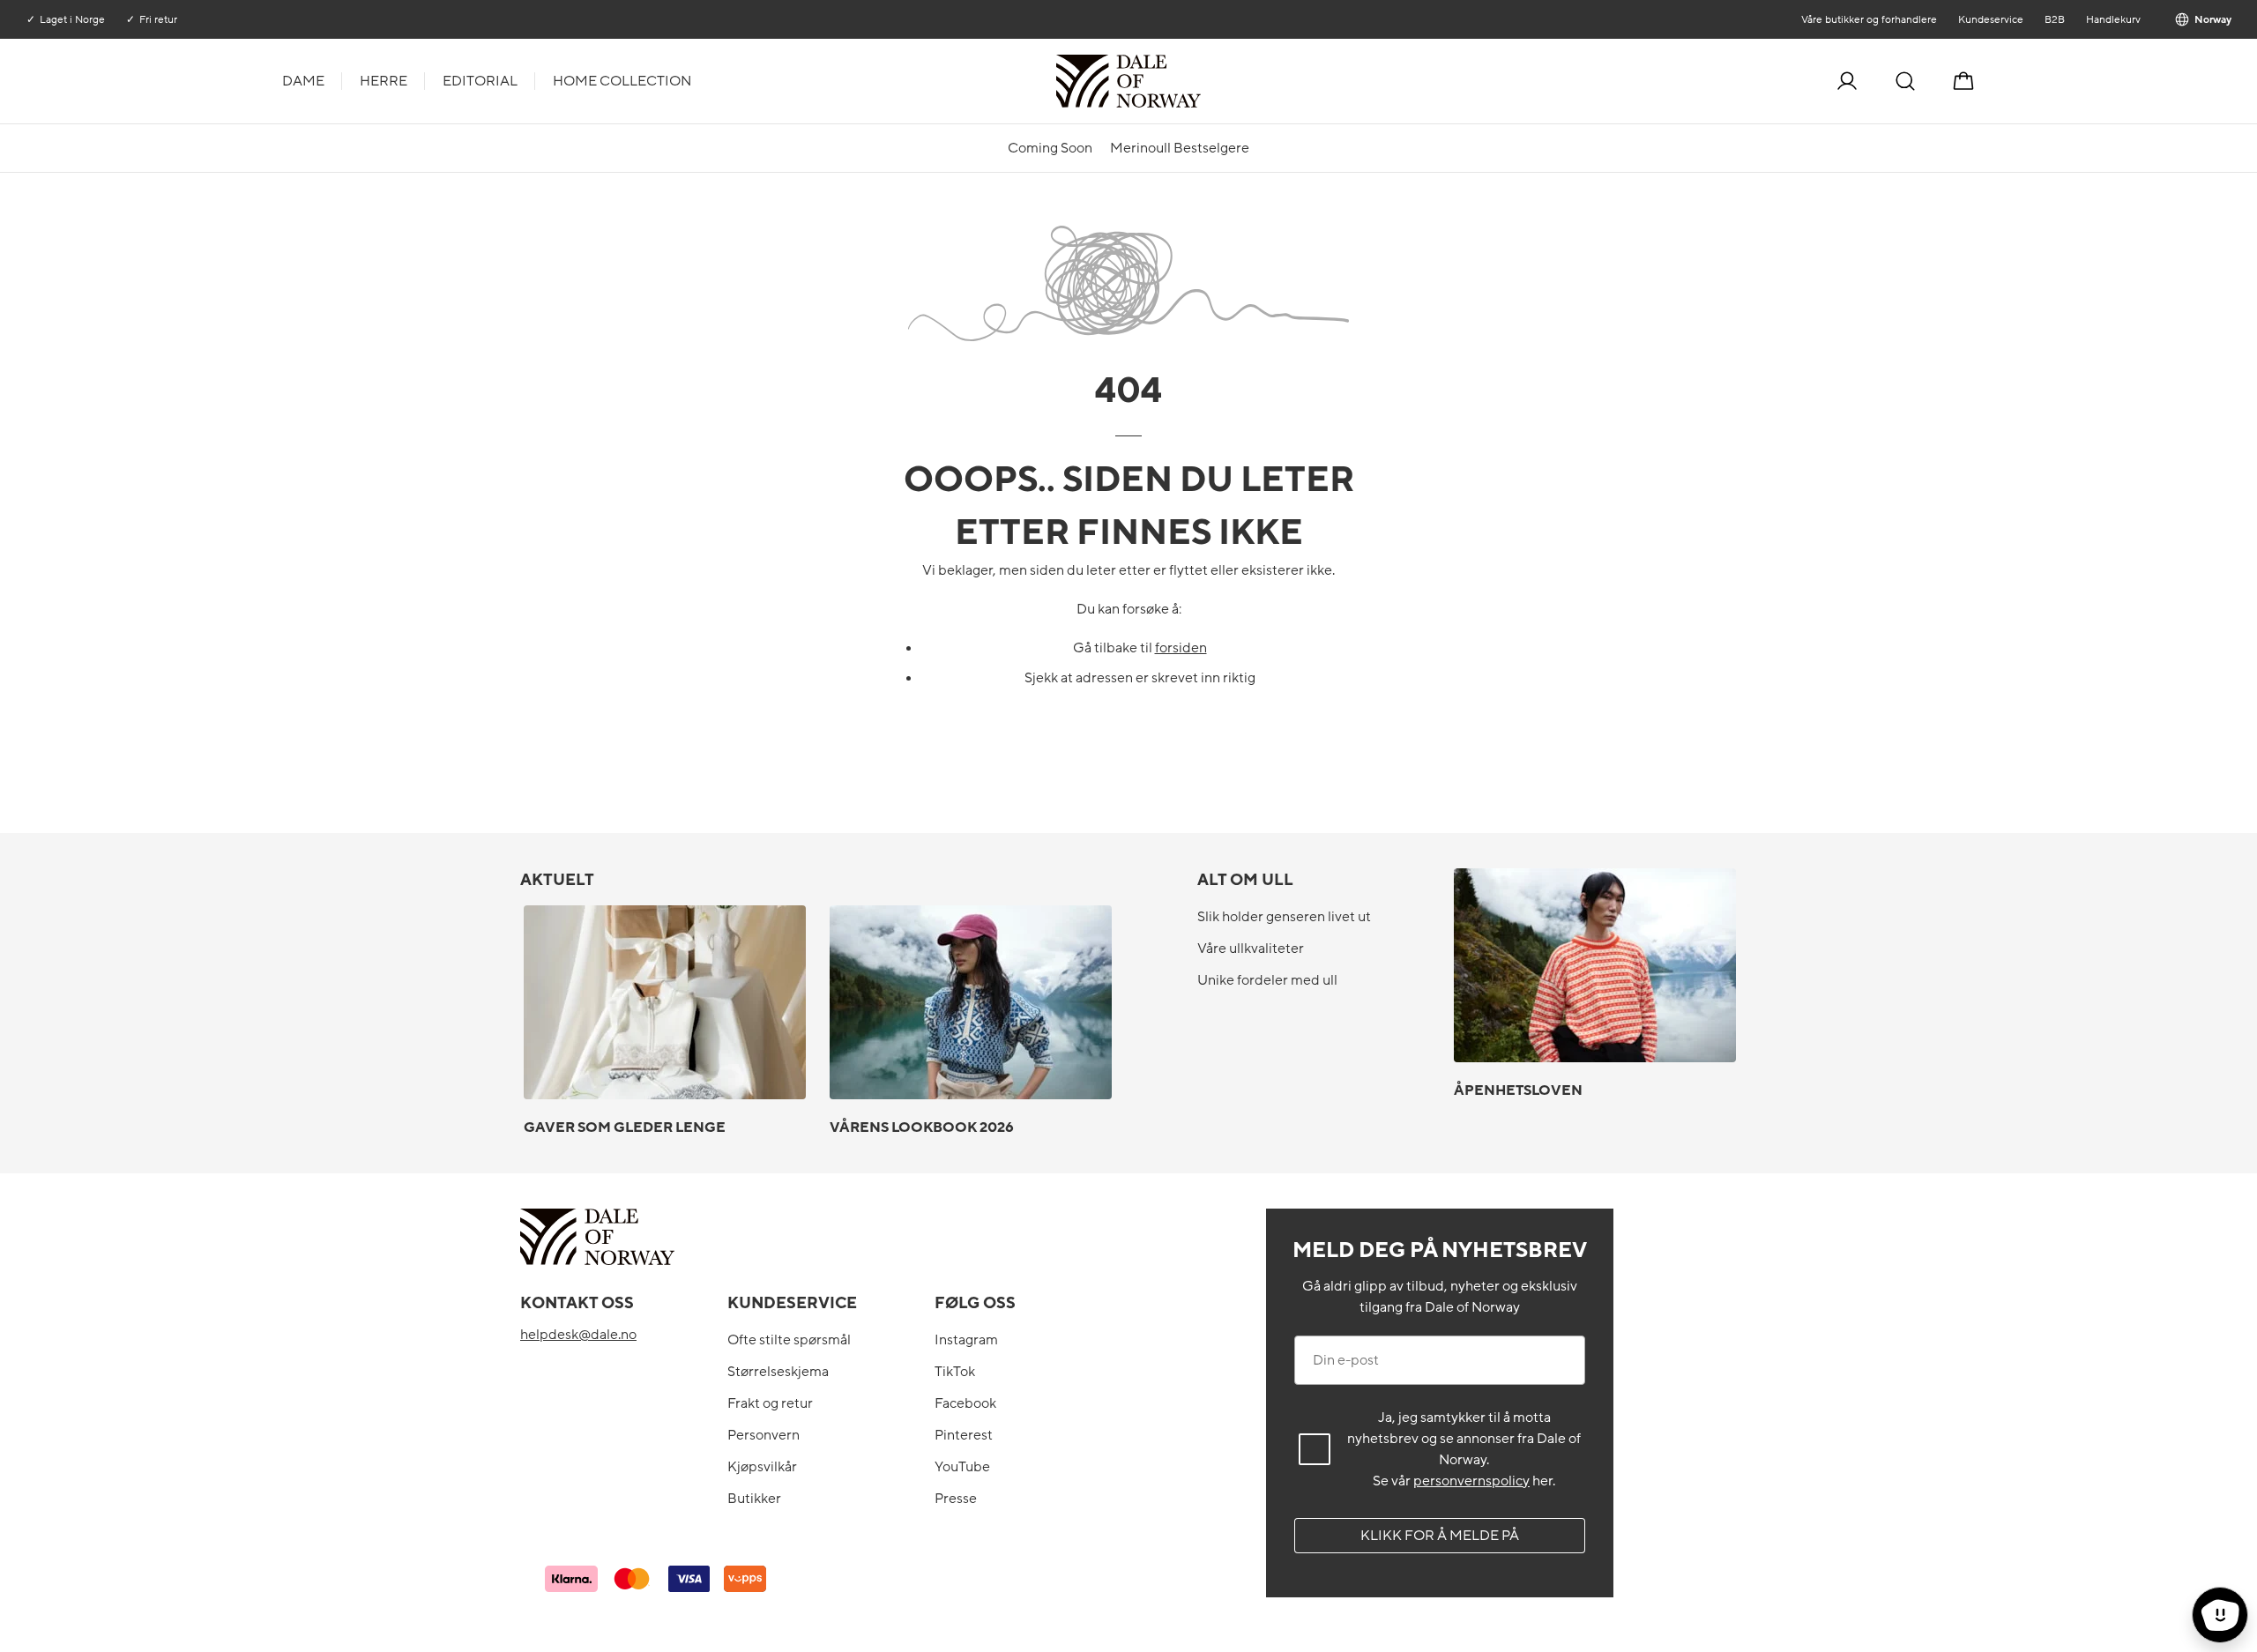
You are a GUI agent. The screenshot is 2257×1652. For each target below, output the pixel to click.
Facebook (965, 1403)
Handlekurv (2112, 19)
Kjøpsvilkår (762, 1467)
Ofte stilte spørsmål (789, 1340)
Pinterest (964, 1435)
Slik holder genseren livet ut (1284, 917)
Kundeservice (1990, 19)
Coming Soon (1050, 148)
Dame (303, 81)
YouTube (962, 1467)
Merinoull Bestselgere (1180, 148)
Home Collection (622, 81)
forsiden (1181, 648)
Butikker (754, 1499)
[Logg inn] (1847, 81)
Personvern (764, 1435)
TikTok (955, 1372)
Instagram (966, 1340)
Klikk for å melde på (1440, 1536)
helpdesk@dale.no (578, 1335)
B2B (2054, 19)
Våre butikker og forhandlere (1868, 19)
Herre (384, 81)
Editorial (480, 81)
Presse (956, 1499)
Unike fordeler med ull (1267, 980)
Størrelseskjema (778, 1372)
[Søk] (1905, 81)
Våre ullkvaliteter (1251, 949)
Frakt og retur (770, 1403)
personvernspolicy (1471, 1481)
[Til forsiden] (1199, 81)
